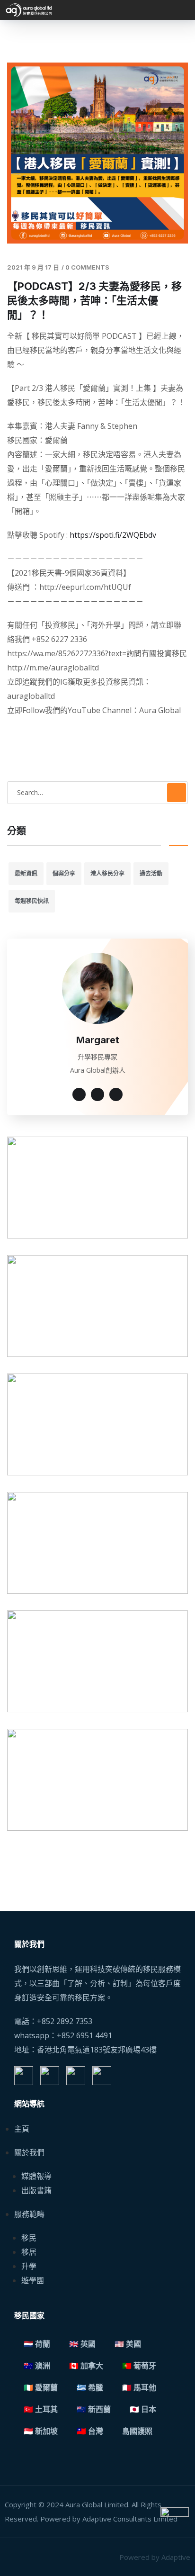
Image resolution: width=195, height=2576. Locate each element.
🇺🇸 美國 (128, 2344)
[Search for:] (97, 792)
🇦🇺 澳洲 (37, 2366)
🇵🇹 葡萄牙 (139, 2366)
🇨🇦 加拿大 (86, 2366)
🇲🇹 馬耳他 (139, 2388)
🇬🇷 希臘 (90, 2388)
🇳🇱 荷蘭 (37, 2344)
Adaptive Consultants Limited (130, 2519)
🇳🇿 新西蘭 (94, 2409)
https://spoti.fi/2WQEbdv (113, 535)
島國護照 (137, 2431)
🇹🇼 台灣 (90, 2431)
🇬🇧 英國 (82, 2344)
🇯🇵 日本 (143, 2409)
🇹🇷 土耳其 (41, 2409)
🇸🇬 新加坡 (41, 2431)
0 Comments (87, 267)
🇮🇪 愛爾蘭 (41, 2388)
